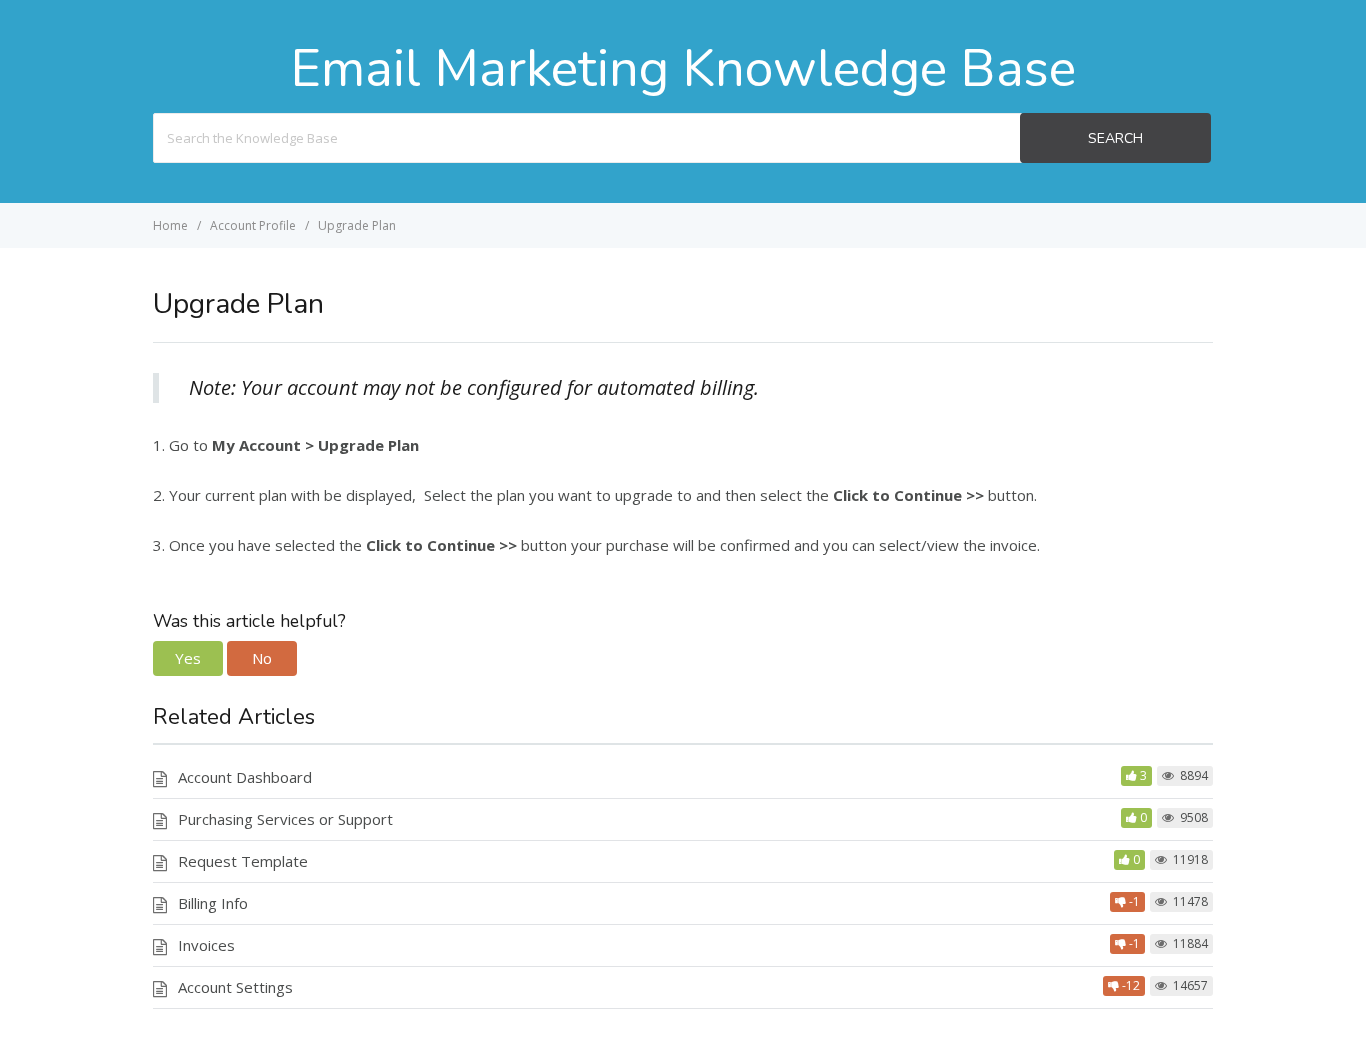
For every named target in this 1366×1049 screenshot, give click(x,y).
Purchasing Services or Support (285, 819)
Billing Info (213, 903)
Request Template (243, 861)
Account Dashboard (245, 777)
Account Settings (235, 987)
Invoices (206, 945)
